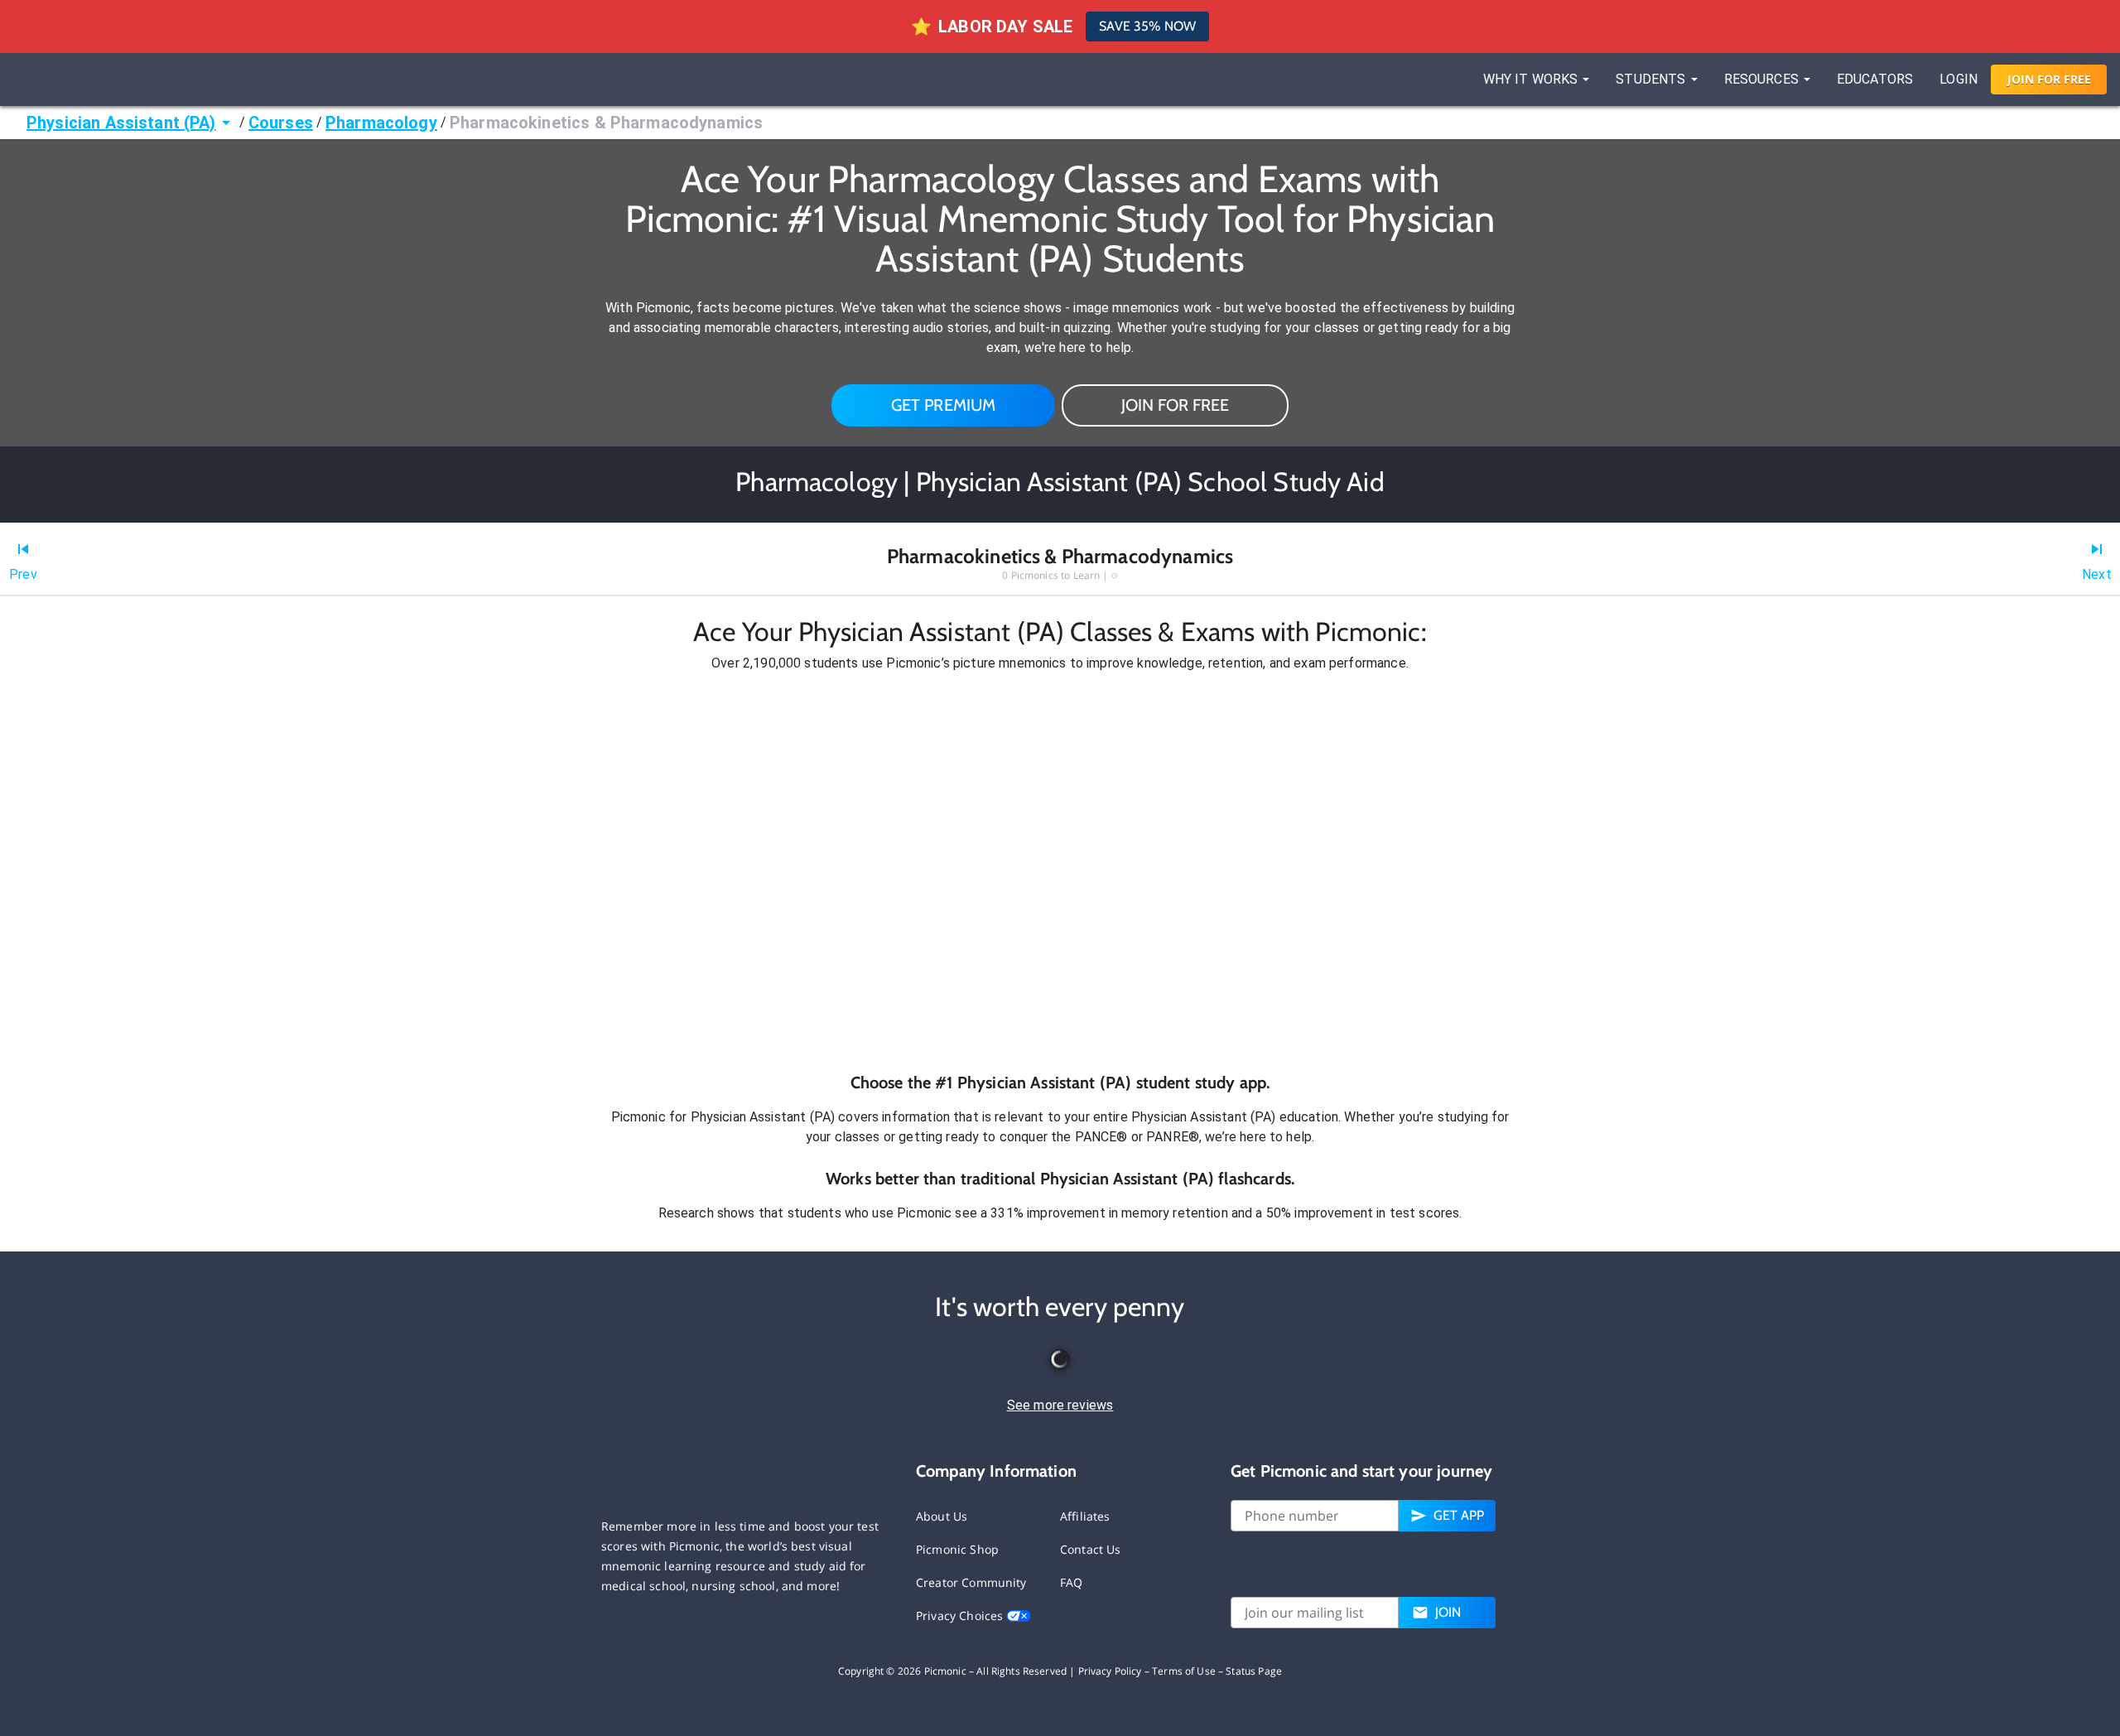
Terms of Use (1184, 1671)
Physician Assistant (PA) (121, 123)
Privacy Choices (961, 1615)
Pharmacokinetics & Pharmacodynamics (606, 123)
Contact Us (1091, 1549)
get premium (944, 405)
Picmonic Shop (957, 1549)
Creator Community (971, 1582)
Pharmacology (381, 123)
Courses (281, 123)
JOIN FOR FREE (1175, 405)
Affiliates (1085, 1516)
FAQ (1071, 1582)
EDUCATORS (1875, 79)
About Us (942, 1516)
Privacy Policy (1110, 1671)
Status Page (1254, 1671)
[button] (1060, 872)
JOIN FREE (2049, 79)
